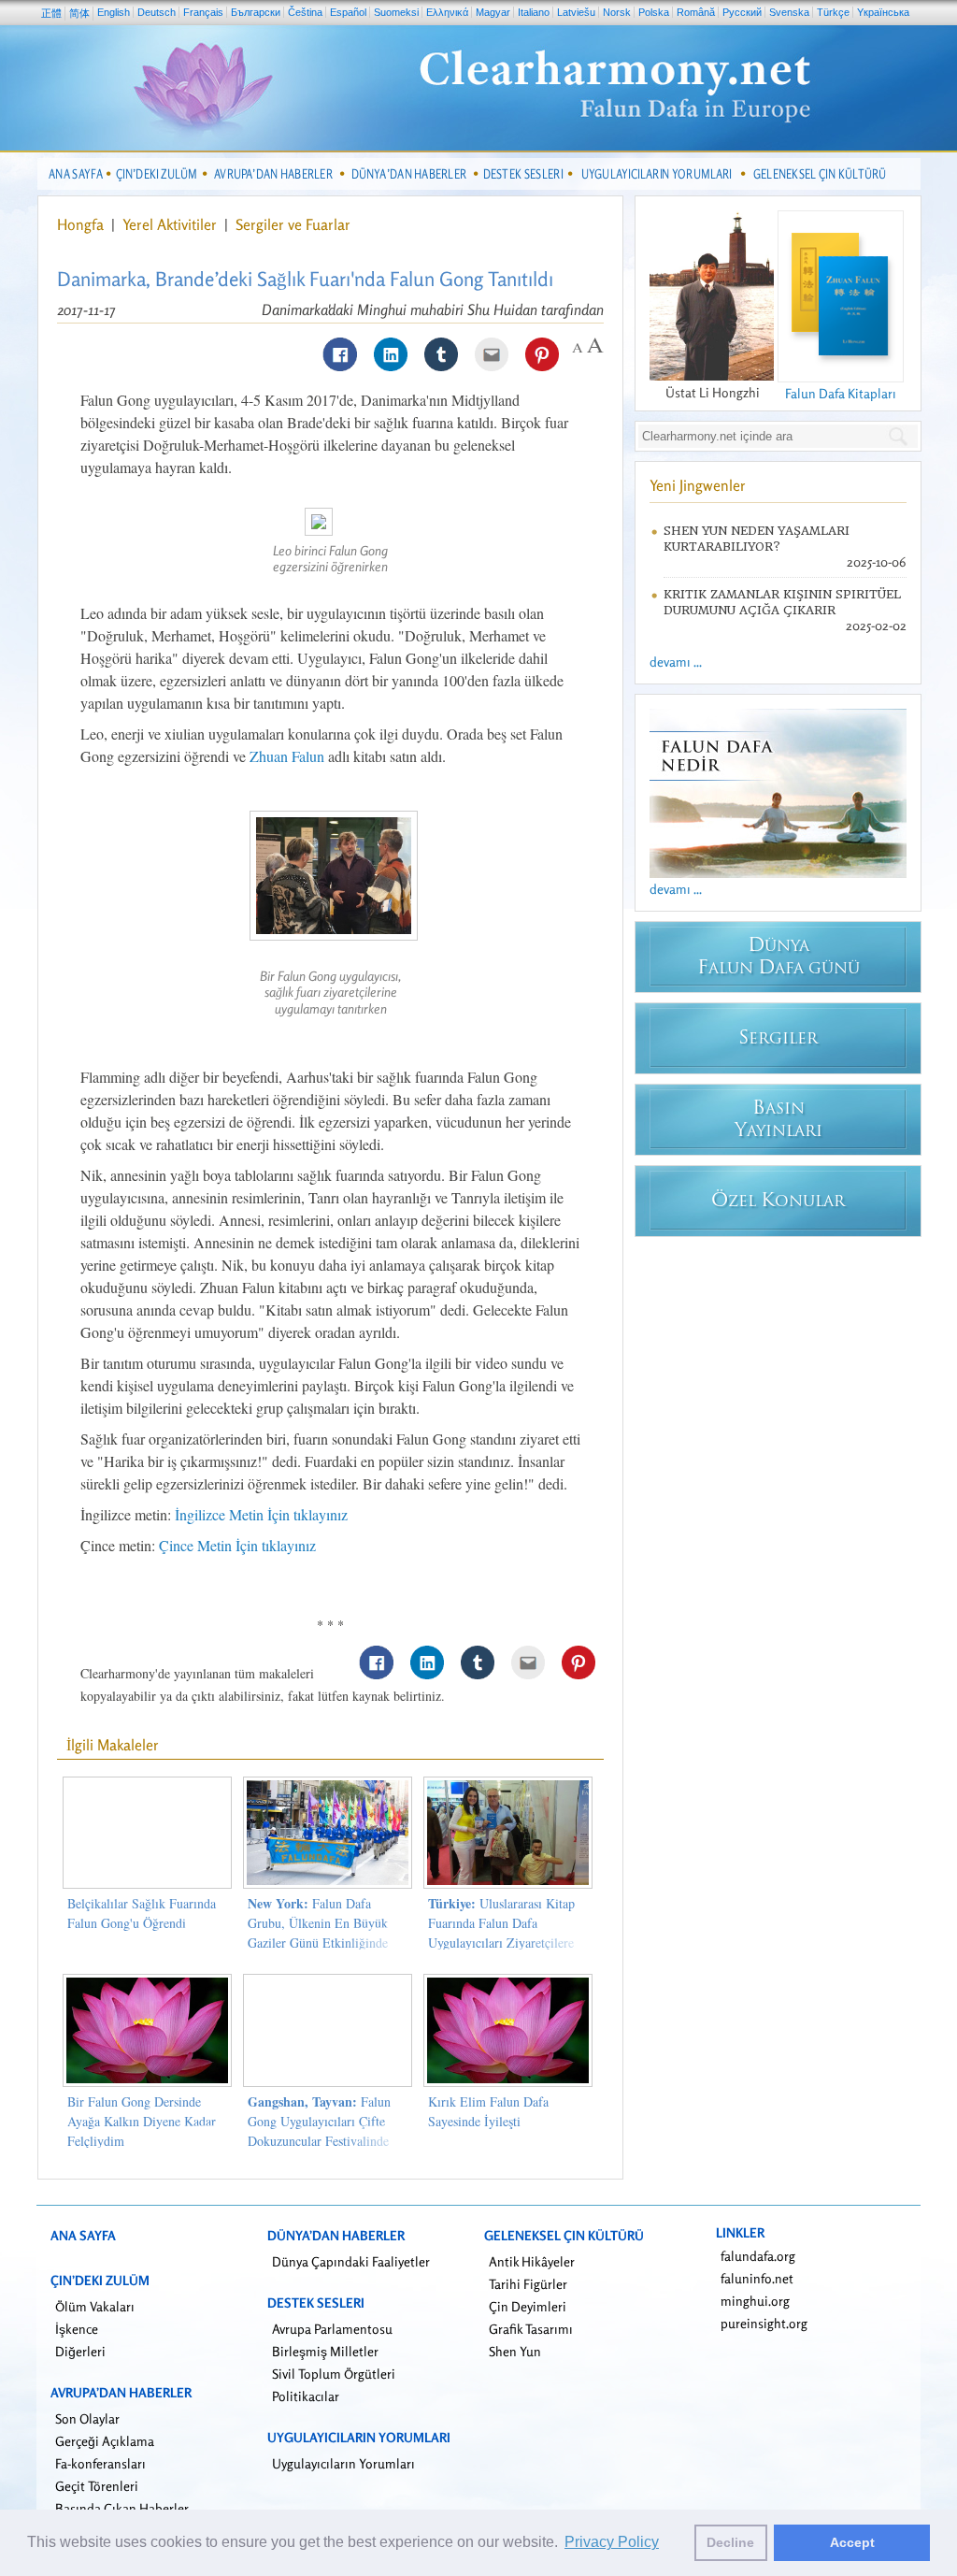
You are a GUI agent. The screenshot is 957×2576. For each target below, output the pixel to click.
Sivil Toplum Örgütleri (334, 2374)
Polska (654, 12)
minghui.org (755, 2301)
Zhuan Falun (287, 756)
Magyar (493, 12)
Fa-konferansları (100, 2463)
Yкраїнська (883, 12)
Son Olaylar (87, 2418)
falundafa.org (758, 2256)
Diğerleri (80, 2351)
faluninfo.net (757, 2278)
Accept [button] (852, 2542)
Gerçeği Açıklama (105, 2441)
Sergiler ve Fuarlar (293, 224)
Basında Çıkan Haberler (122, 2508)
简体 (79, 13)
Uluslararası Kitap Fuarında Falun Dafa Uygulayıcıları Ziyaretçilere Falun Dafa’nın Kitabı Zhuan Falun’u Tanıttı (505, 1943)
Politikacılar (306, 2396)
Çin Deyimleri (528, 2306)
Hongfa (82, 224)
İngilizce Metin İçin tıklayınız (261, 1514)
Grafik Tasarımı (531, 2329)
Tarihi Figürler (528, 2284)
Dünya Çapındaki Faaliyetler (351, 2261)
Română (696, 12)
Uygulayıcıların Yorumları (343, 2463)
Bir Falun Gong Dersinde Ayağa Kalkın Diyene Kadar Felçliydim (142, 2121)
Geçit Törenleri (97, 2486)
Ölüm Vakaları (95, 2306)
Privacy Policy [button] (612, 2542)
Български (256, 12)
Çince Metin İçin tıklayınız (237, 1545)
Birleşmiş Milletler (325, 2351)
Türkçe (833, 12)
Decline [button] (730, 2542)
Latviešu (576, 12)
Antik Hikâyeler (532, 2261)
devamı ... (676, 662)
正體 (51, 13)
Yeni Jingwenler (698, 485)
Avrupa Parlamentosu (332, 2329)
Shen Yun (515, 2351)
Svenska (789, 12)
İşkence (77, 2329)
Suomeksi (396, 12)
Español (348, 12)
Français (203, 12)
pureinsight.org (764, 2323)
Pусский (742, 12)
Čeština (305, 12)
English (114, 12)
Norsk (617, 12)
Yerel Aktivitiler (171, 224)
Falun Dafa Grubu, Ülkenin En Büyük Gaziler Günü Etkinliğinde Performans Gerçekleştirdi (318, 1933)
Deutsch (157, 12)
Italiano (534, 12)
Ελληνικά (447, 12)
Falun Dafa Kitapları (841, 393)
